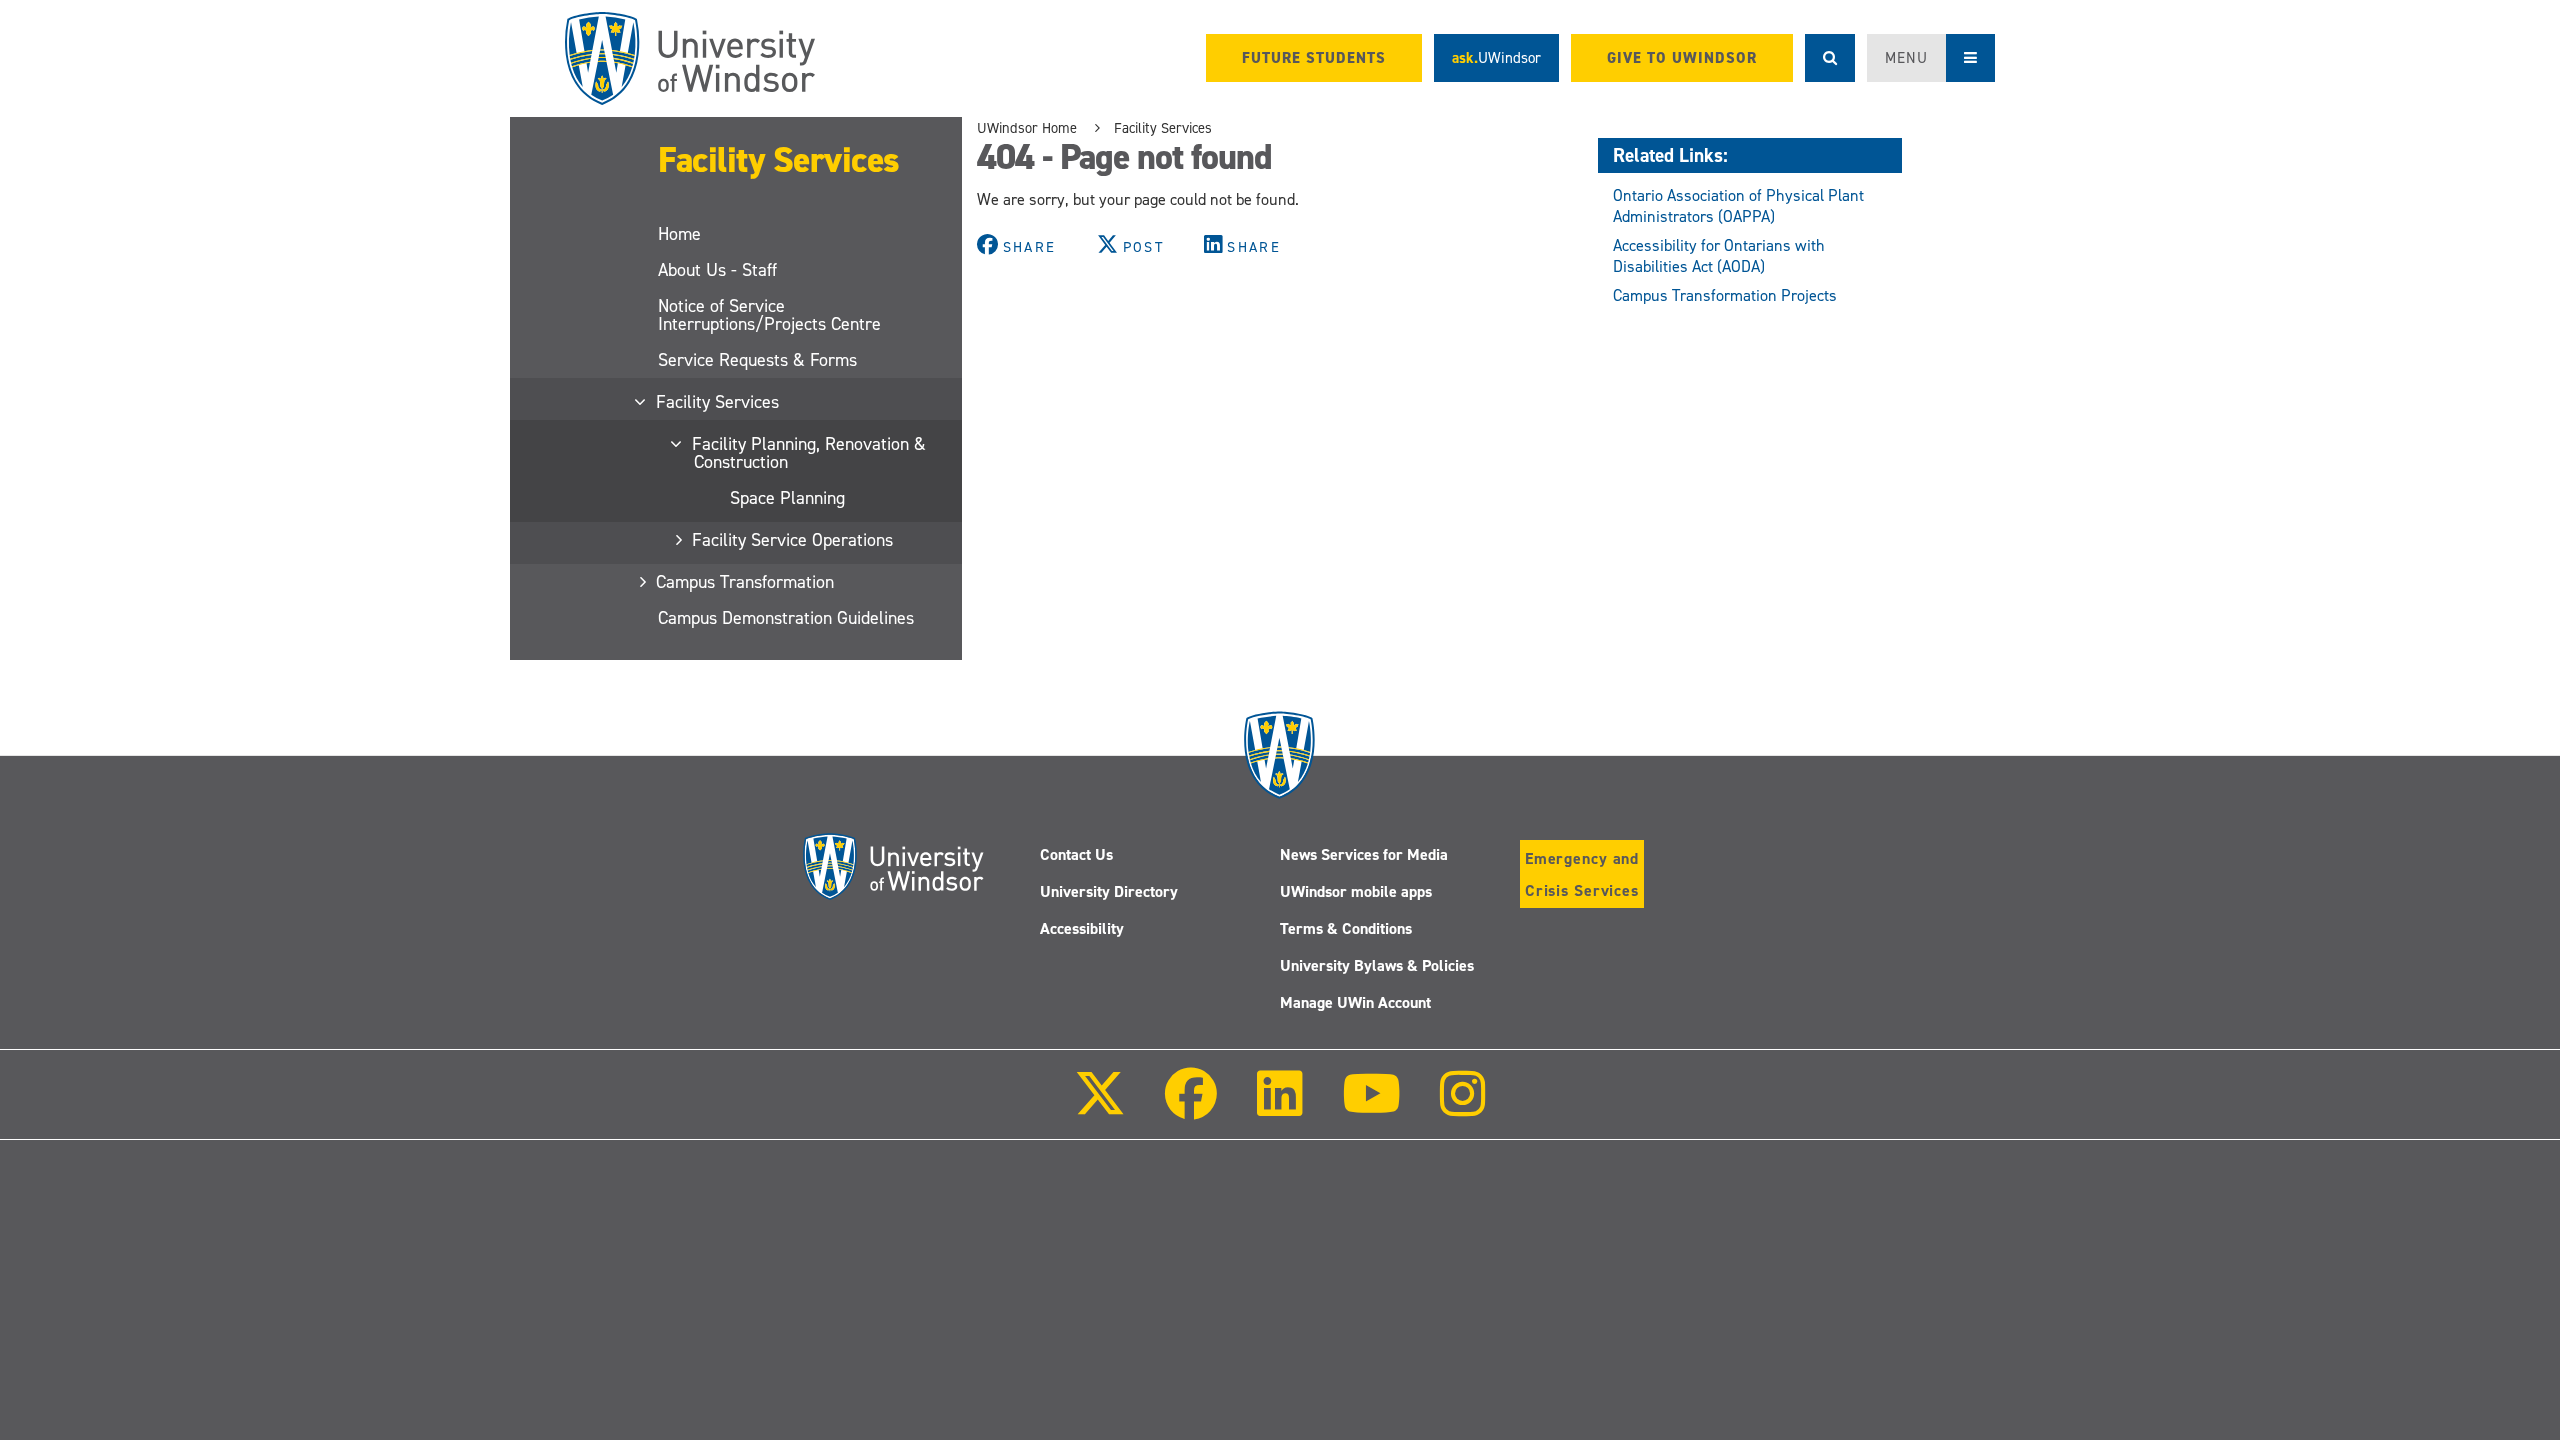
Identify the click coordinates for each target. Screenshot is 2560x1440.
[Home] (690, 58)
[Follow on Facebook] (1191, 1107)
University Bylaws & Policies (1377, 965)
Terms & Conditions (1346, 928)
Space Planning (787, 498)
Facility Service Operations (793, 540)
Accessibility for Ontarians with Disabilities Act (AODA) (1719, 256)
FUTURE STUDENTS (1314, 58)
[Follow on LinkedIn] (1279, 1107)
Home (679, 234)
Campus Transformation (746, 582)
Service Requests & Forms (757, 360)
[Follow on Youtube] (1371, 1107)
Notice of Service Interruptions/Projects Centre (769, 315)
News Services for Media (1364, 854)
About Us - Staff (717, 270)
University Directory (1109, 891)
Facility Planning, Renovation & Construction (810, 453)
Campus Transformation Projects (1725, 295)
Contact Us (1076, 854)
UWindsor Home (1027, 128)
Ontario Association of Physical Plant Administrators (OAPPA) (1738, 206)
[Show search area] (1830, 58)
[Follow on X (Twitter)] (1100, 1107)
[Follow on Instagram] (1463, 1107)
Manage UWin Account (1355, 1002)
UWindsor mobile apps (1356, 891)
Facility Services (779, 160)
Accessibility (1082, 928)
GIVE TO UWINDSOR (1682, 58)
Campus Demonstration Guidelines (786, 618)
